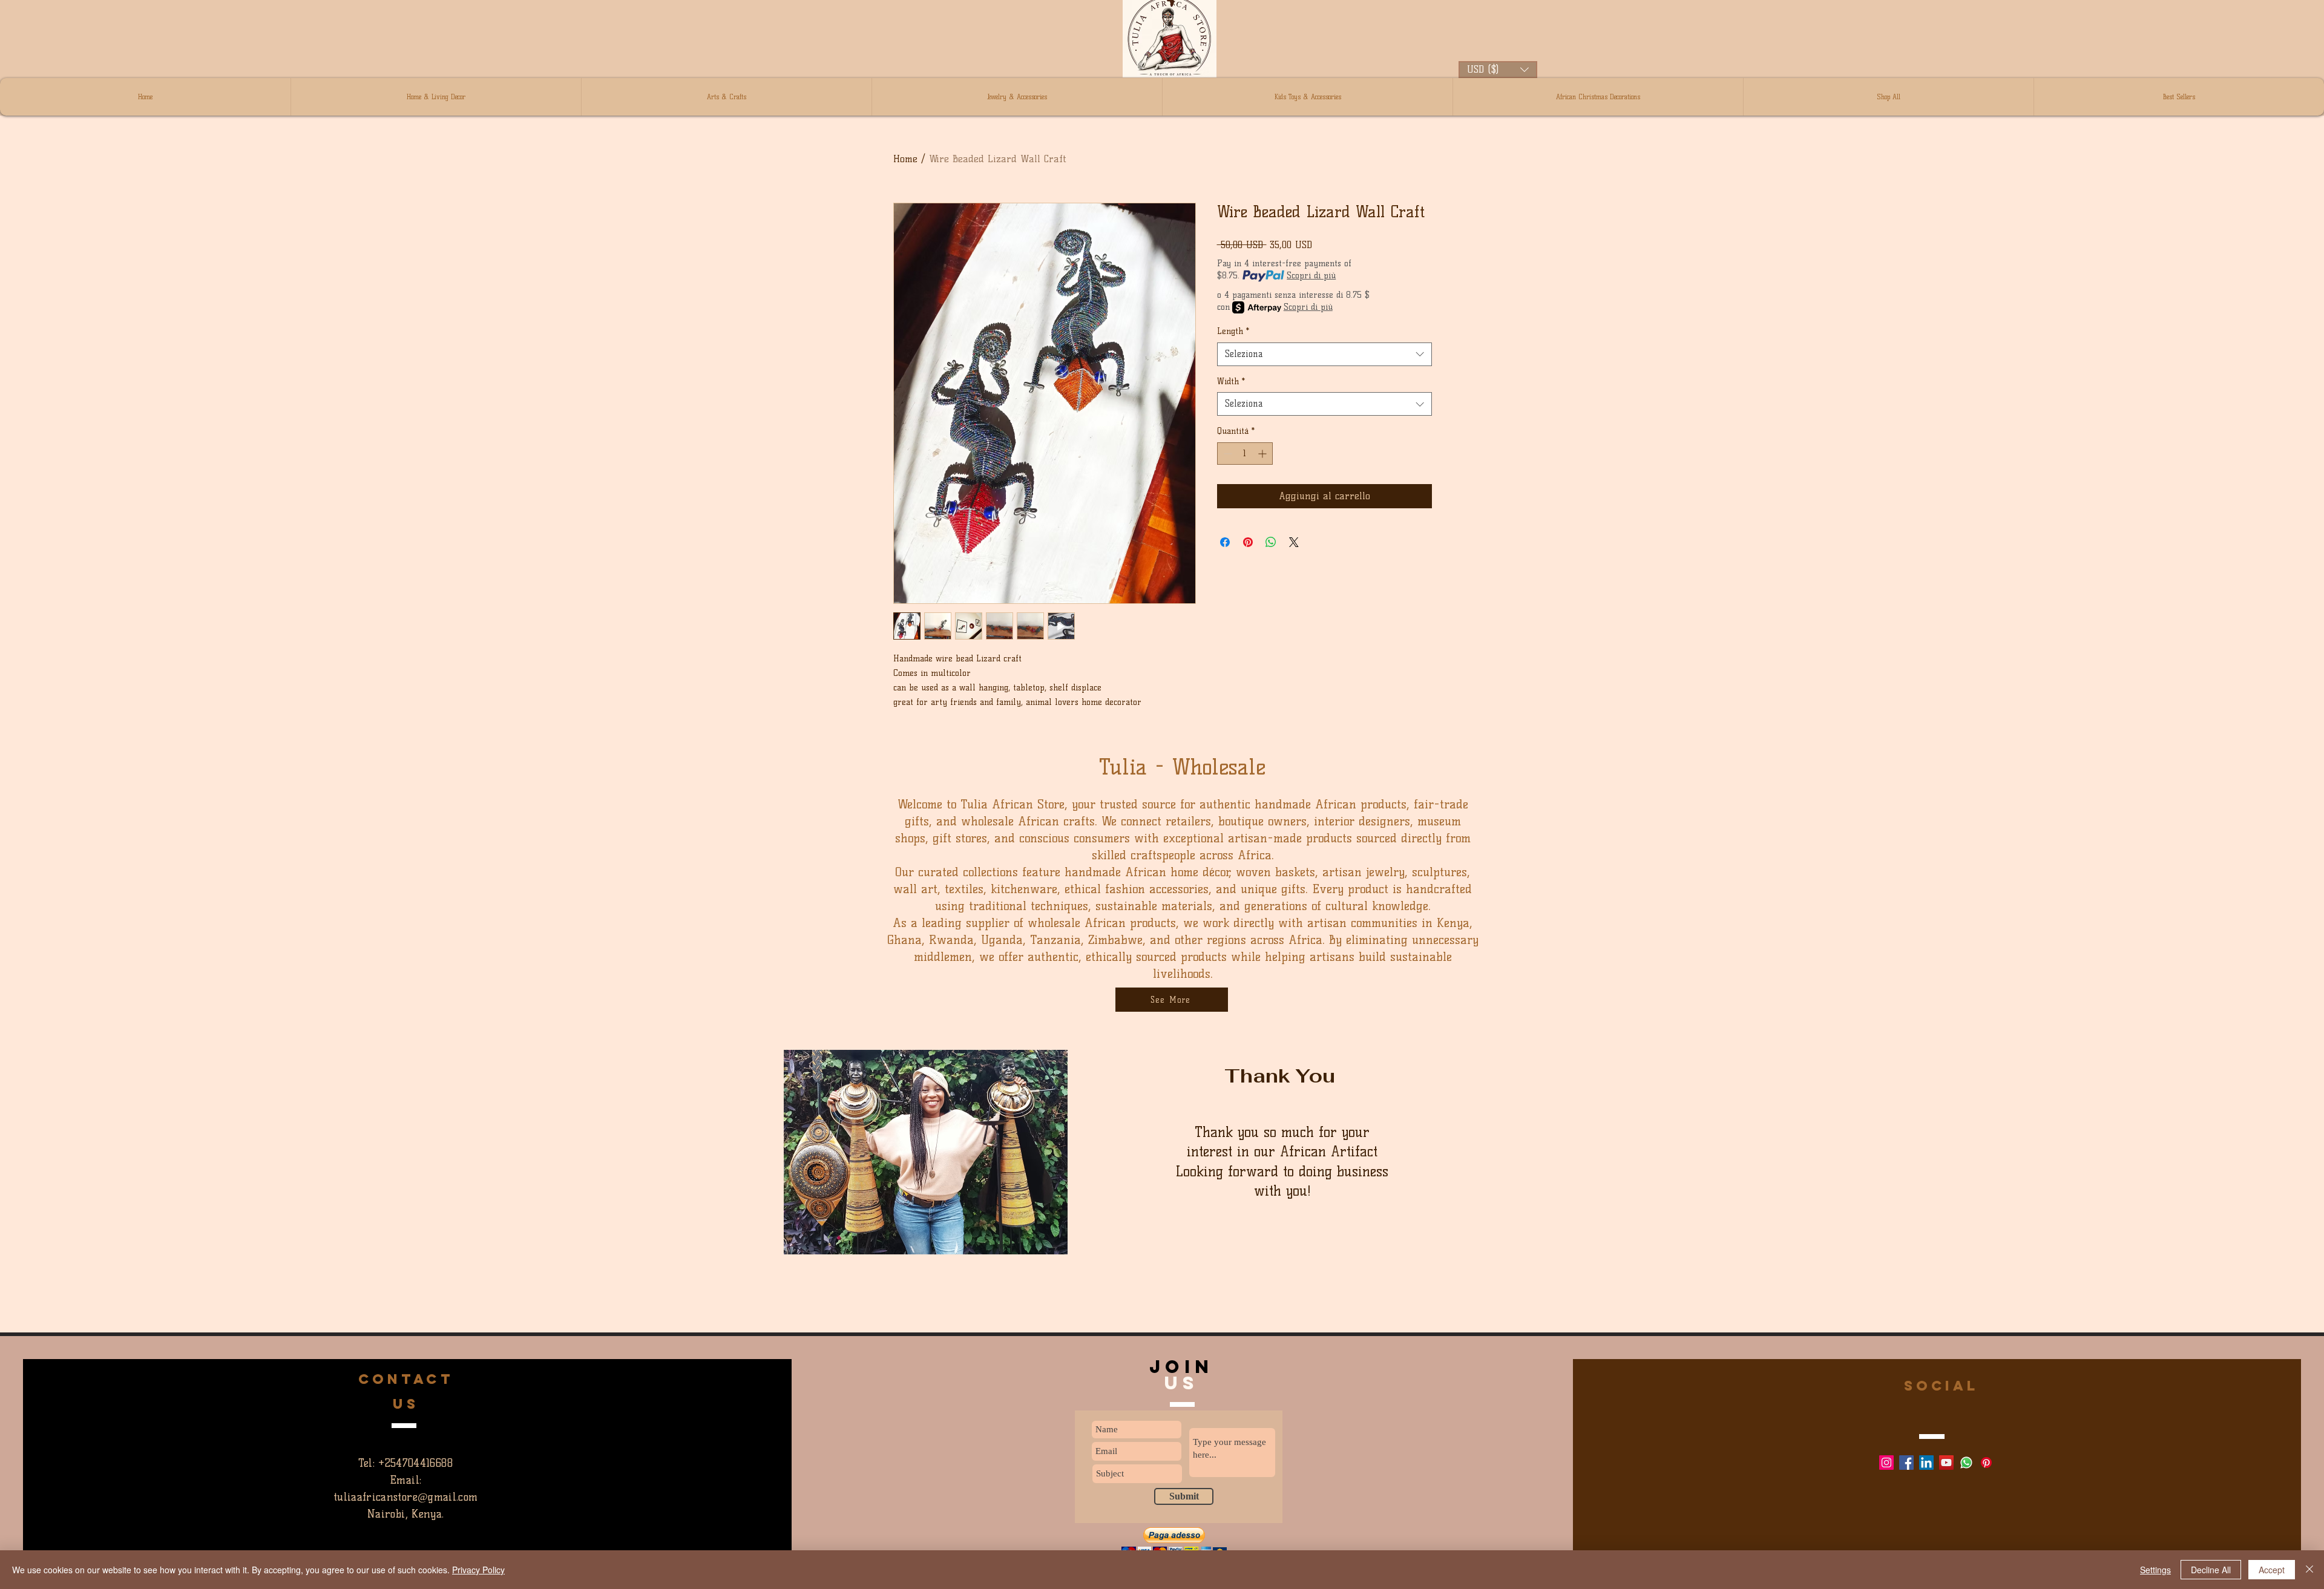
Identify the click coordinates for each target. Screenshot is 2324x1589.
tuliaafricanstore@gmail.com (406, 1497)
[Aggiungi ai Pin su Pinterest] (1248, 542)
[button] (1498, 70)
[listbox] (1498, 70)
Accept (2272, 1570)
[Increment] (1263, 454)
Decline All (2211, 1570)
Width (1231, 382)
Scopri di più (1311, 276)
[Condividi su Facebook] (1225, 542)
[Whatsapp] (1966, 1463)
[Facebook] (1906, 1463)
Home (905, 159)
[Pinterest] (1986, 1463)
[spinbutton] (1245, 454)
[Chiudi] (2309, 1570)
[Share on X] (1294, 542)
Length (1233, 331)
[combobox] (1324, 354)
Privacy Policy (478, 1570)
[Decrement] (1226, 454)
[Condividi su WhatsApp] (1271, 542)
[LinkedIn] (1926, 1463)
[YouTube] (1946, 1463)
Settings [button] (2155, 1570)
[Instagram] (1886, 1463)
